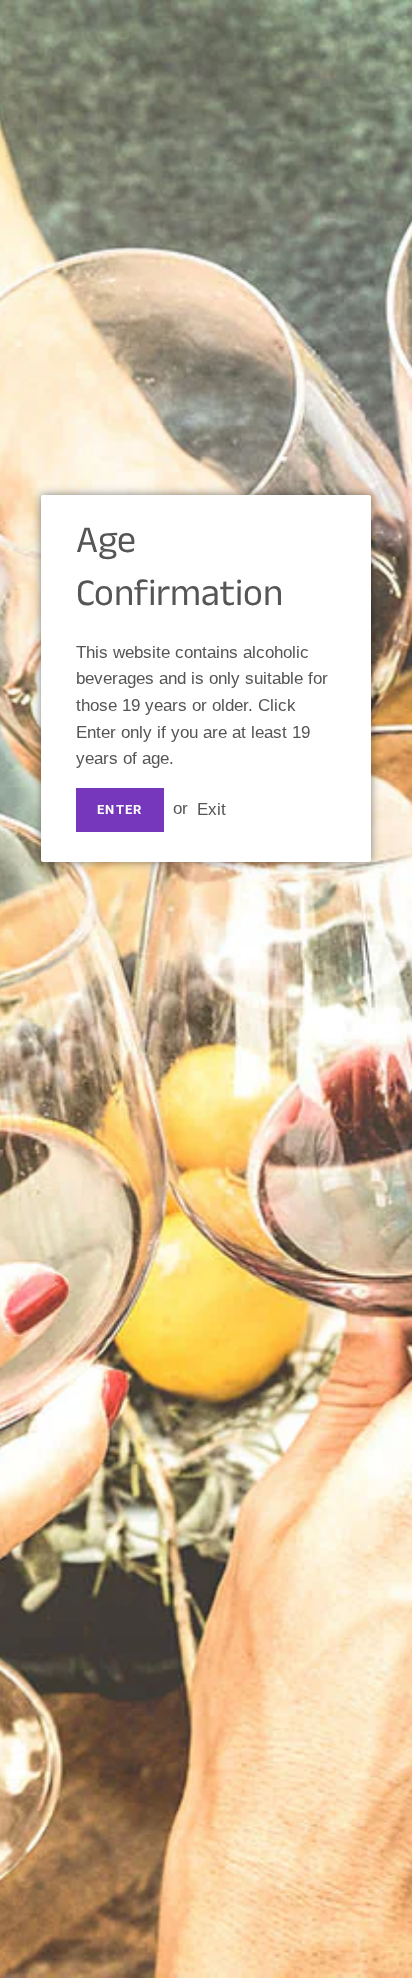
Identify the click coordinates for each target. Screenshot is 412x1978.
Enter (120, 809)
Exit (211, 808)
